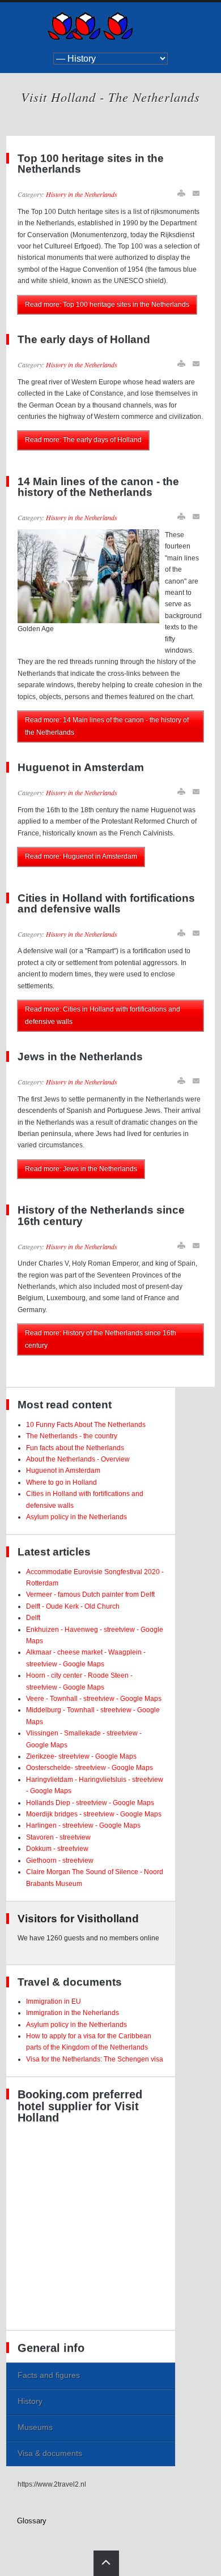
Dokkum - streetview (57, 1849)
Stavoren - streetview (58, 1837)
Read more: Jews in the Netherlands (81, 1169)
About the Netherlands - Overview (78, 1459)
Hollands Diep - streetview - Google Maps (90, 1803)
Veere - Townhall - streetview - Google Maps (94, 1699)
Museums (35, 2427)
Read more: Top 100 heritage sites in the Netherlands (107, 305)
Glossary (32, 2521)
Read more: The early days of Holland (83, 440)
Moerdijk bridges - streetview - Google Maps (94, 1814)
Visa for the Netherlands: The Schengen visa (95, 2059)
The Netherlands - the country (72, 1436)
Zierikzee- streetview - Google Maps (81, 1756)
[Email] (197, 193)
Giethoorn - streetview (60, 1861)
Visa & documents (50, 2453)
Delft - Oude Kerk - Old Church (73, 1606)
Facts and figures (49, 2375)
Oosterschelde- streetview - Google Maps (90, 1768)
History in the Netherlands (82, 194)
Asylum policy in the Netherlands (76, 1517)
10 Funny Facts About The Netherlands (86, 1425)
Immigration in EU (54, 2001)
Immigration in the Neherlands (73, 2013)
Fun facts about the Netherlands (75, 1448)
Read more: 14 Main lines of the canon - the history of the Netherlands (107, 726)
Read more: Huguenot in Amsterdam (81, 856)
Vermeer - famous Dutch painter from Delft (90, 1595)
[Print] (181, 193)
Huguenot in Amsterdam (63, 1471)
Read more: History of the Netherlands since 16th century (101, 1339)
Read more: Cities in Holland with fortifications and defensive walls (103, 1015)
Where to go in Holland (61, 1482)
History (30, 2401)
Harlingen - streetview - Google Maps (83, 1825)
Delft (33, 1618)
